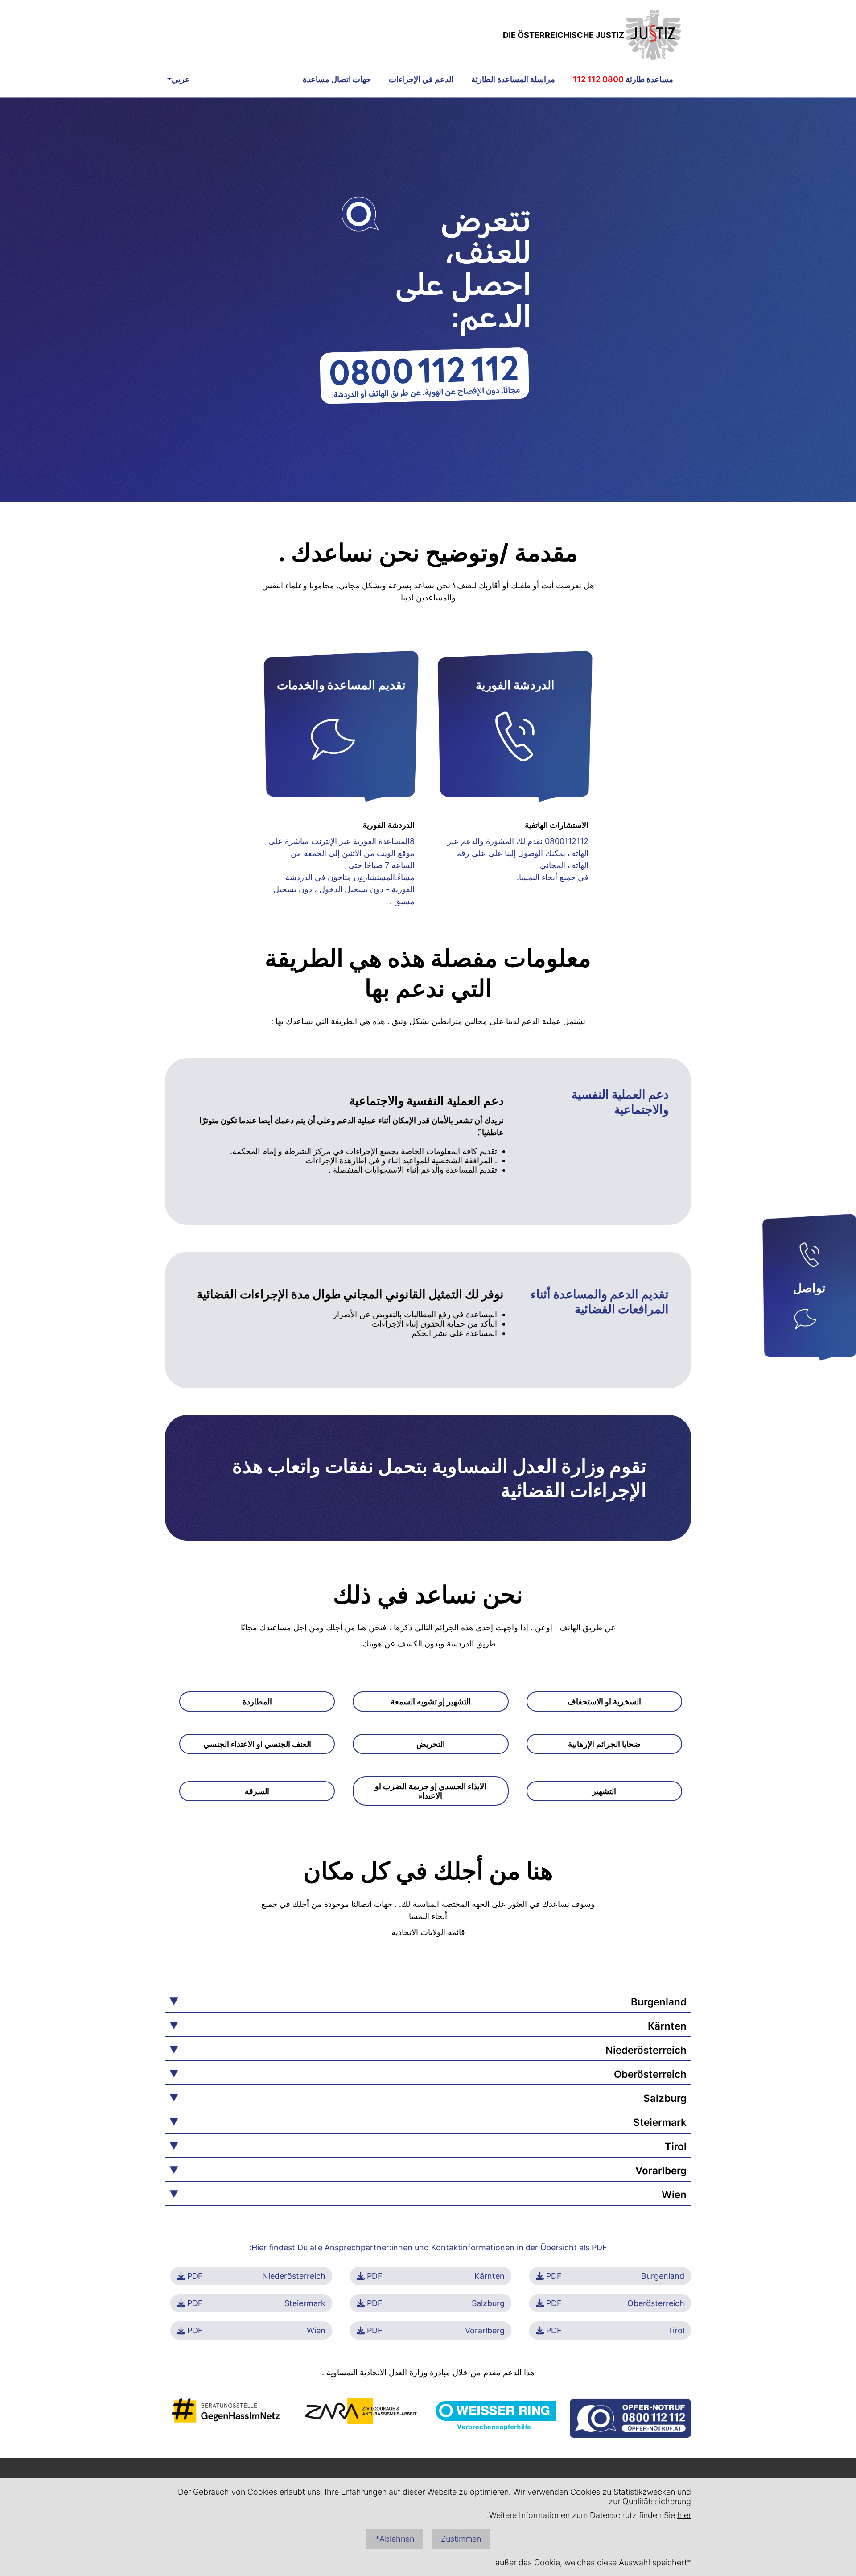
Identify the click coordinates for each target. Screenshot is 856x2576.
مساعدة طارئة (623, 79)
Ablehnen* (395, 2539)
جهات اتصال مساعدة (337, 79)
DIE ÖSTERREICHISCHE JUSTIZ (564, 35)
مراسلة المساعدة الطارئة (513, 79)
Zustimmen (461, 2539)
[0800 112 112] (809, 1257)
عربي (181, 79)
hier (684, 2515)
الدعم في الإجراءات (421, 79)
